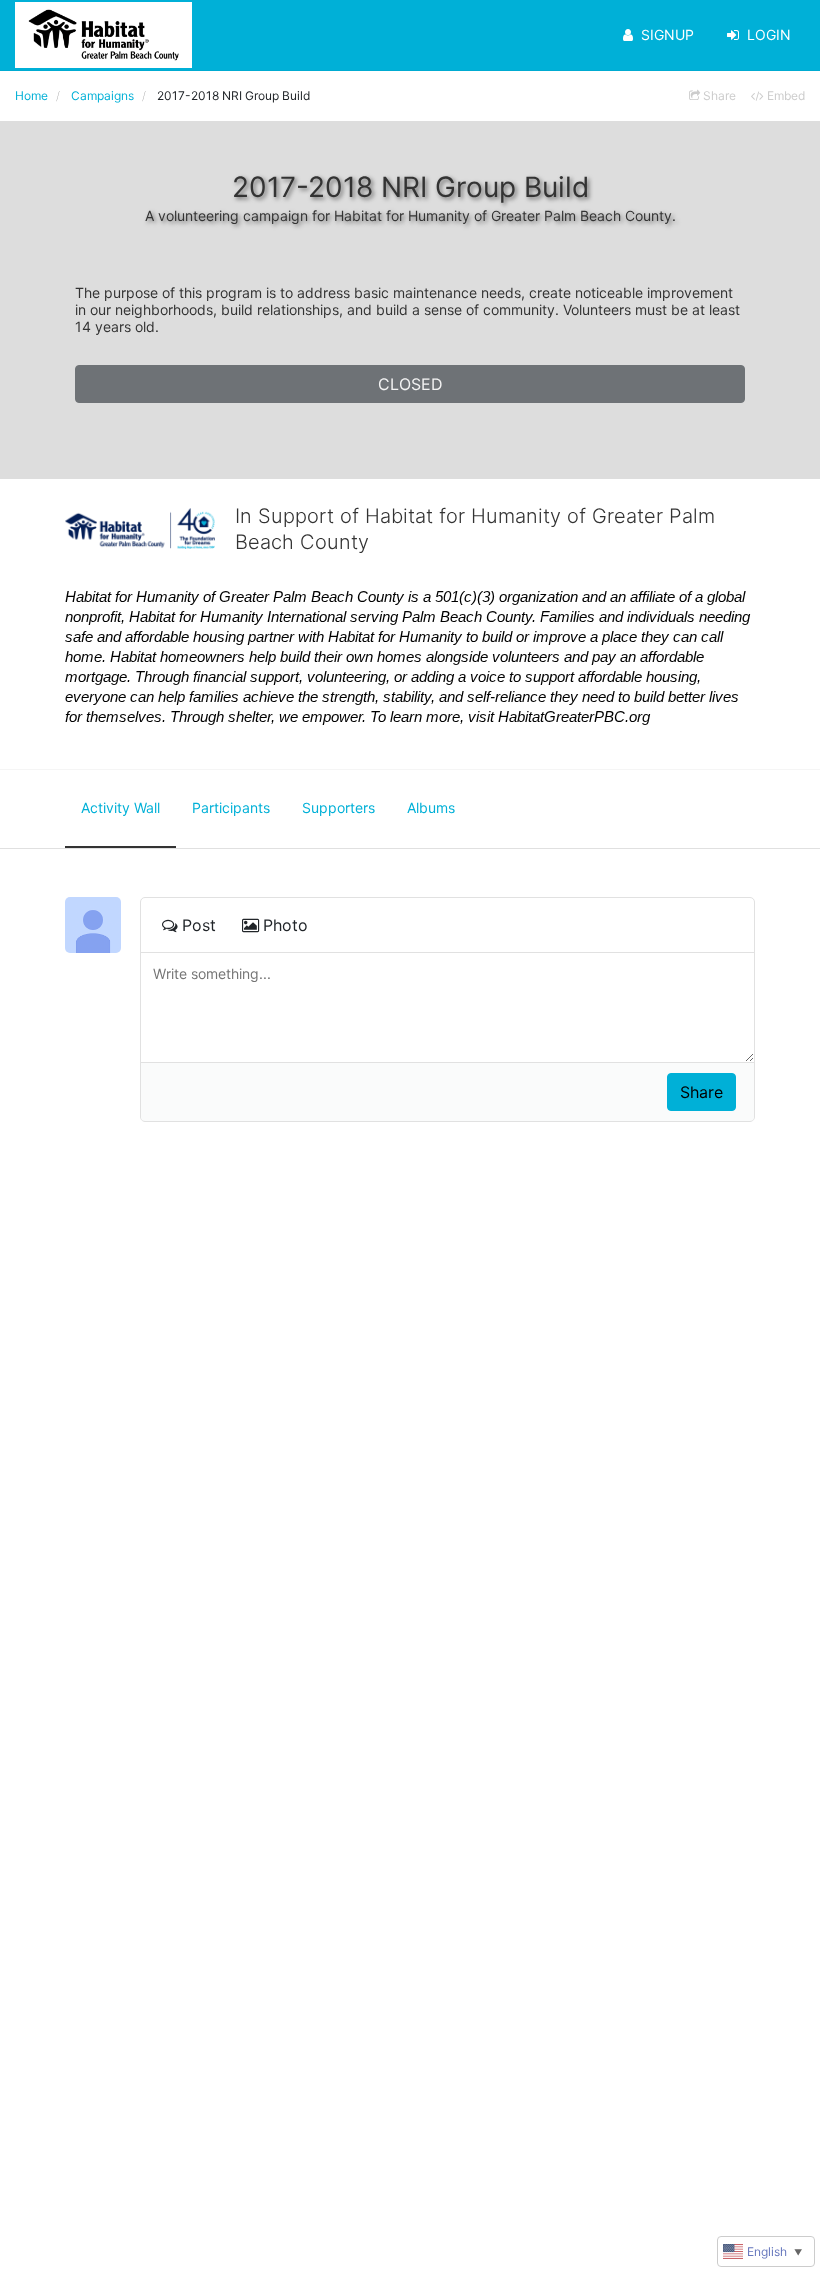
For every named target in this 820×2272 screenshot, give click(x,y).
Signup (667, 34)
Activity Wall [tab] (120, 807)
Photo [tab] (285, 925)
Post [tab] (199, 925)
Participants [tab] (231, 807)
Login (769, 34)
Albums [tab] (431, 807)
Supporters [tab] (338, 807)
